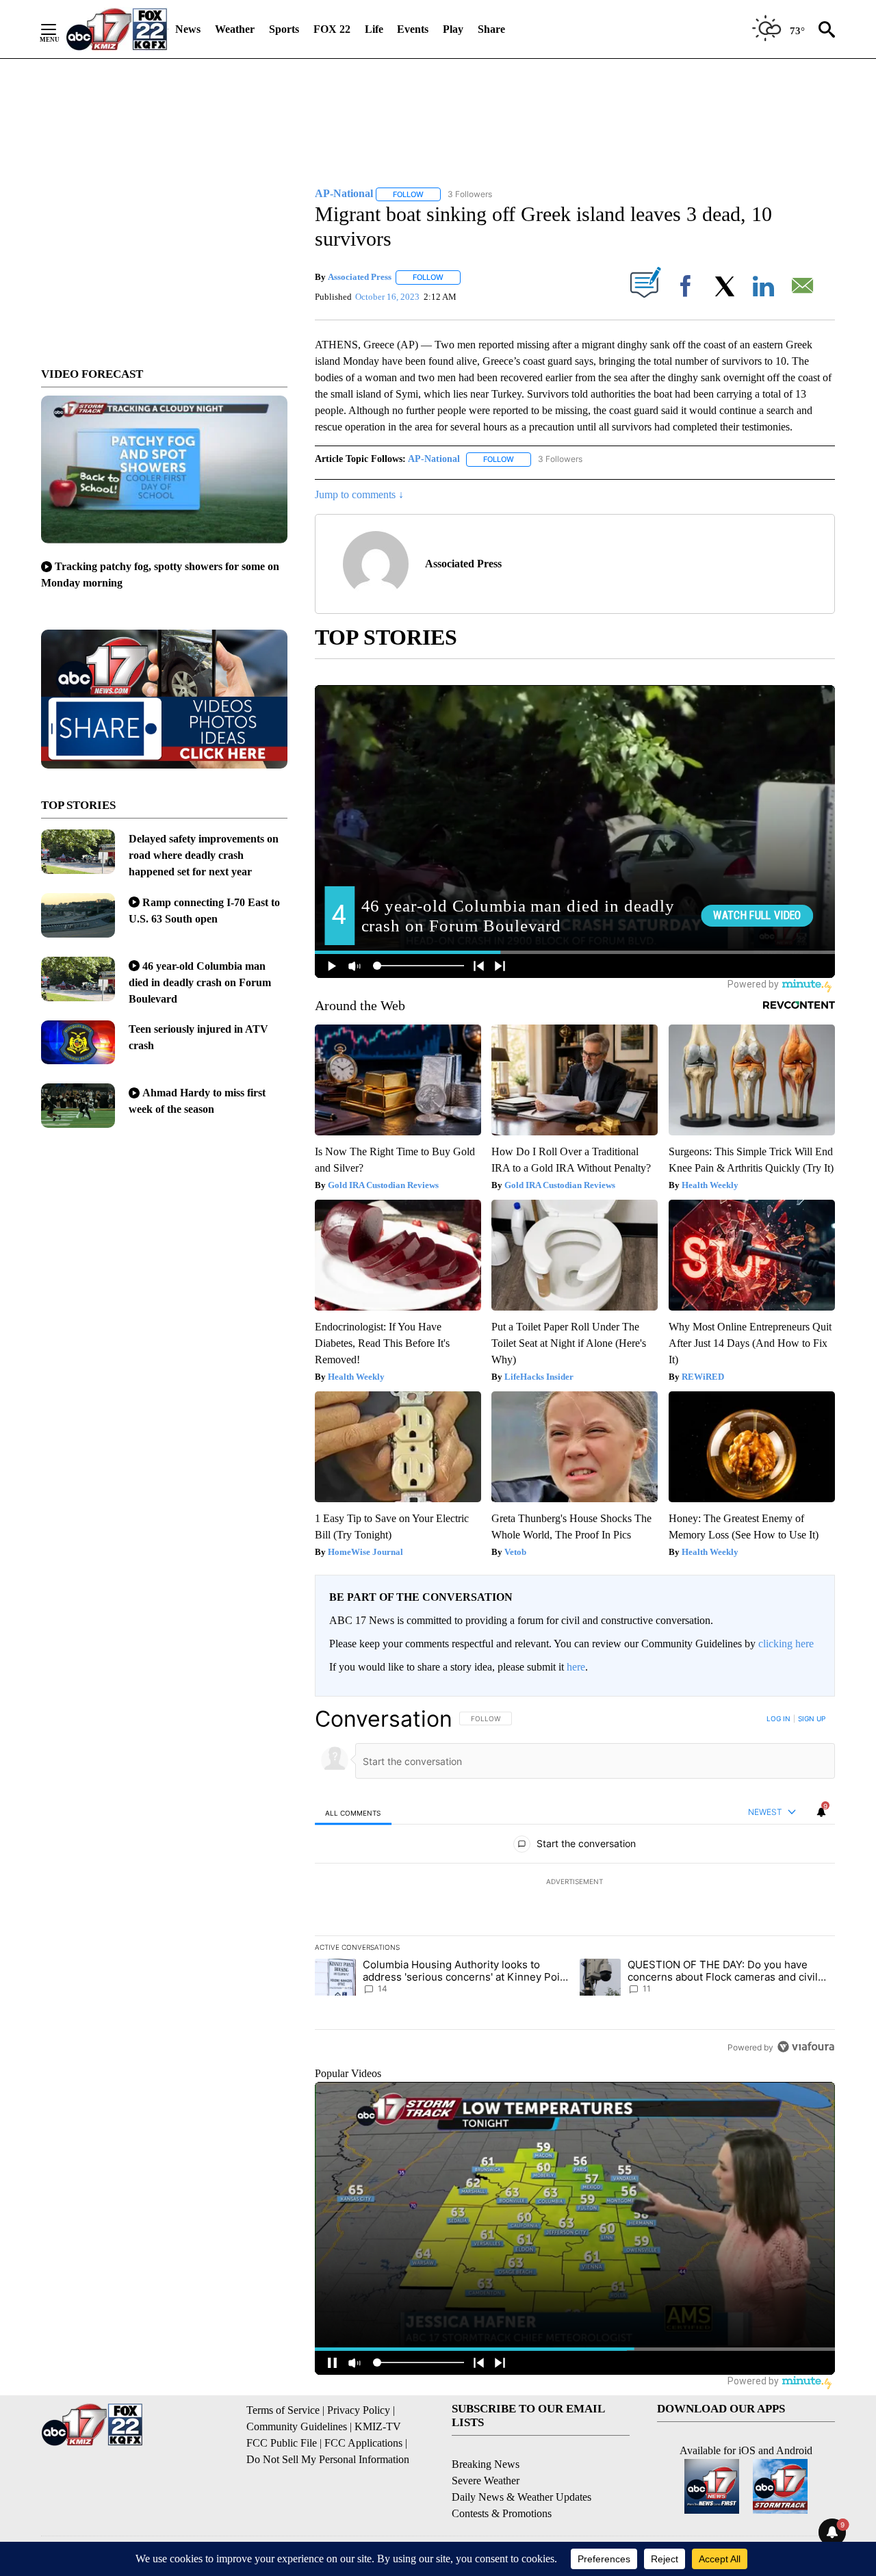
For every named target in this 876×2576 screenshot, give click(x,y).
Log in (778, 1718)
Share (491, 29)
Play (453, 29)
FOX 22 (332, 29)
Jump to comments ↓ (359, 494)
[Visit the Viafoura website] (806, 2047)
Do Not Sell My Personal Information (328, 2459)
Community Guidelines (297, 2426)
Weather (235, 29)
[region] (575, 1883)
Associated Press (360, 277)
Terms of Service (283, 2410)
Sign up (812, 1718)
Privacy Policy (359, 2410)
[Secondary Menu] (59, 29)
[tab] (353, 1813)
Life (374, 29)
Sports (284, 29)
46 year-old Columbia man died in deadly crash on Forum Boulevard (200, 982)
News (188, 29)
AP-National (434, 459)
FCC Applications (363, 2443)
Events (413, 29)
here (576, 1667)
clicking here (786, 1644)
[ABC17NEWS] (117, 29)
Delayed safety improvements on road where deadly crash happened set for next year (204, 855)
